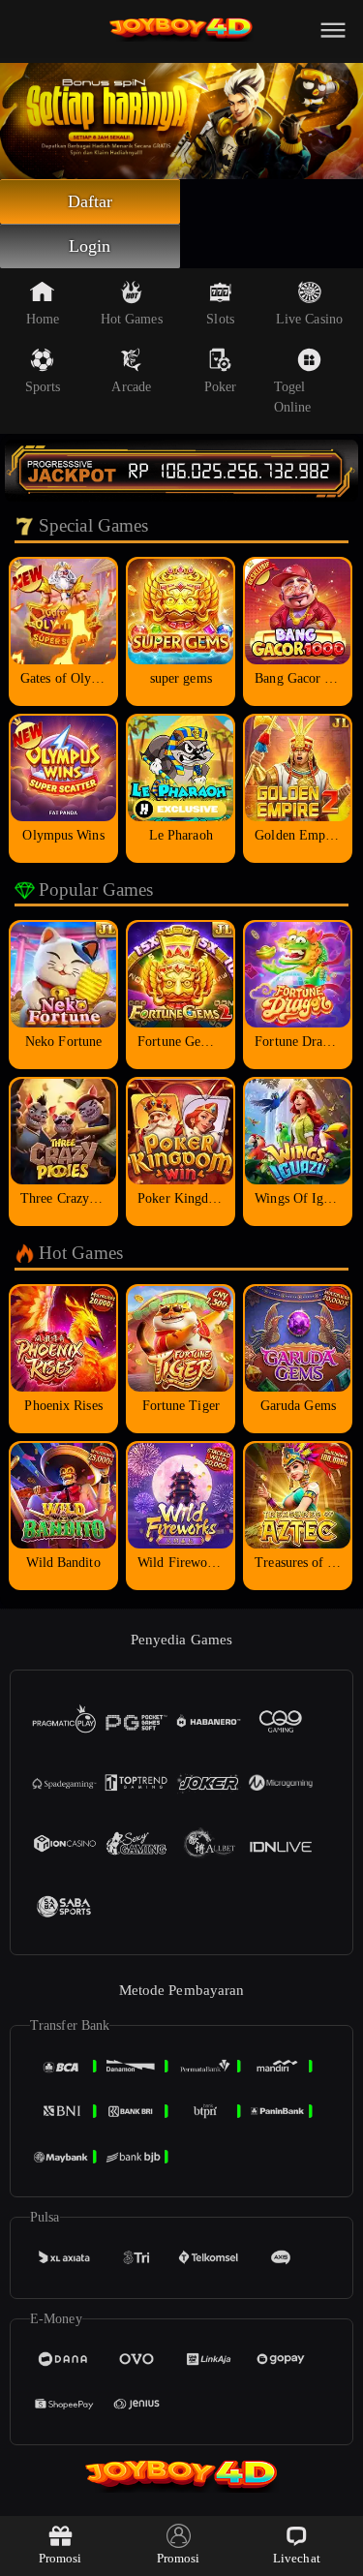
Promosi (60, 2558)
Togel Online (293, 397)
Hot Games (132, 319)
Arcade (131, 387)
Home (43, 319)
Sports (43, 387)
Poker (221, 387)
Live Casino (309, 319)
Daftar (91, 201)
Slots (220, 319)
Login (90, 246)
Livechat (297, 2558)
